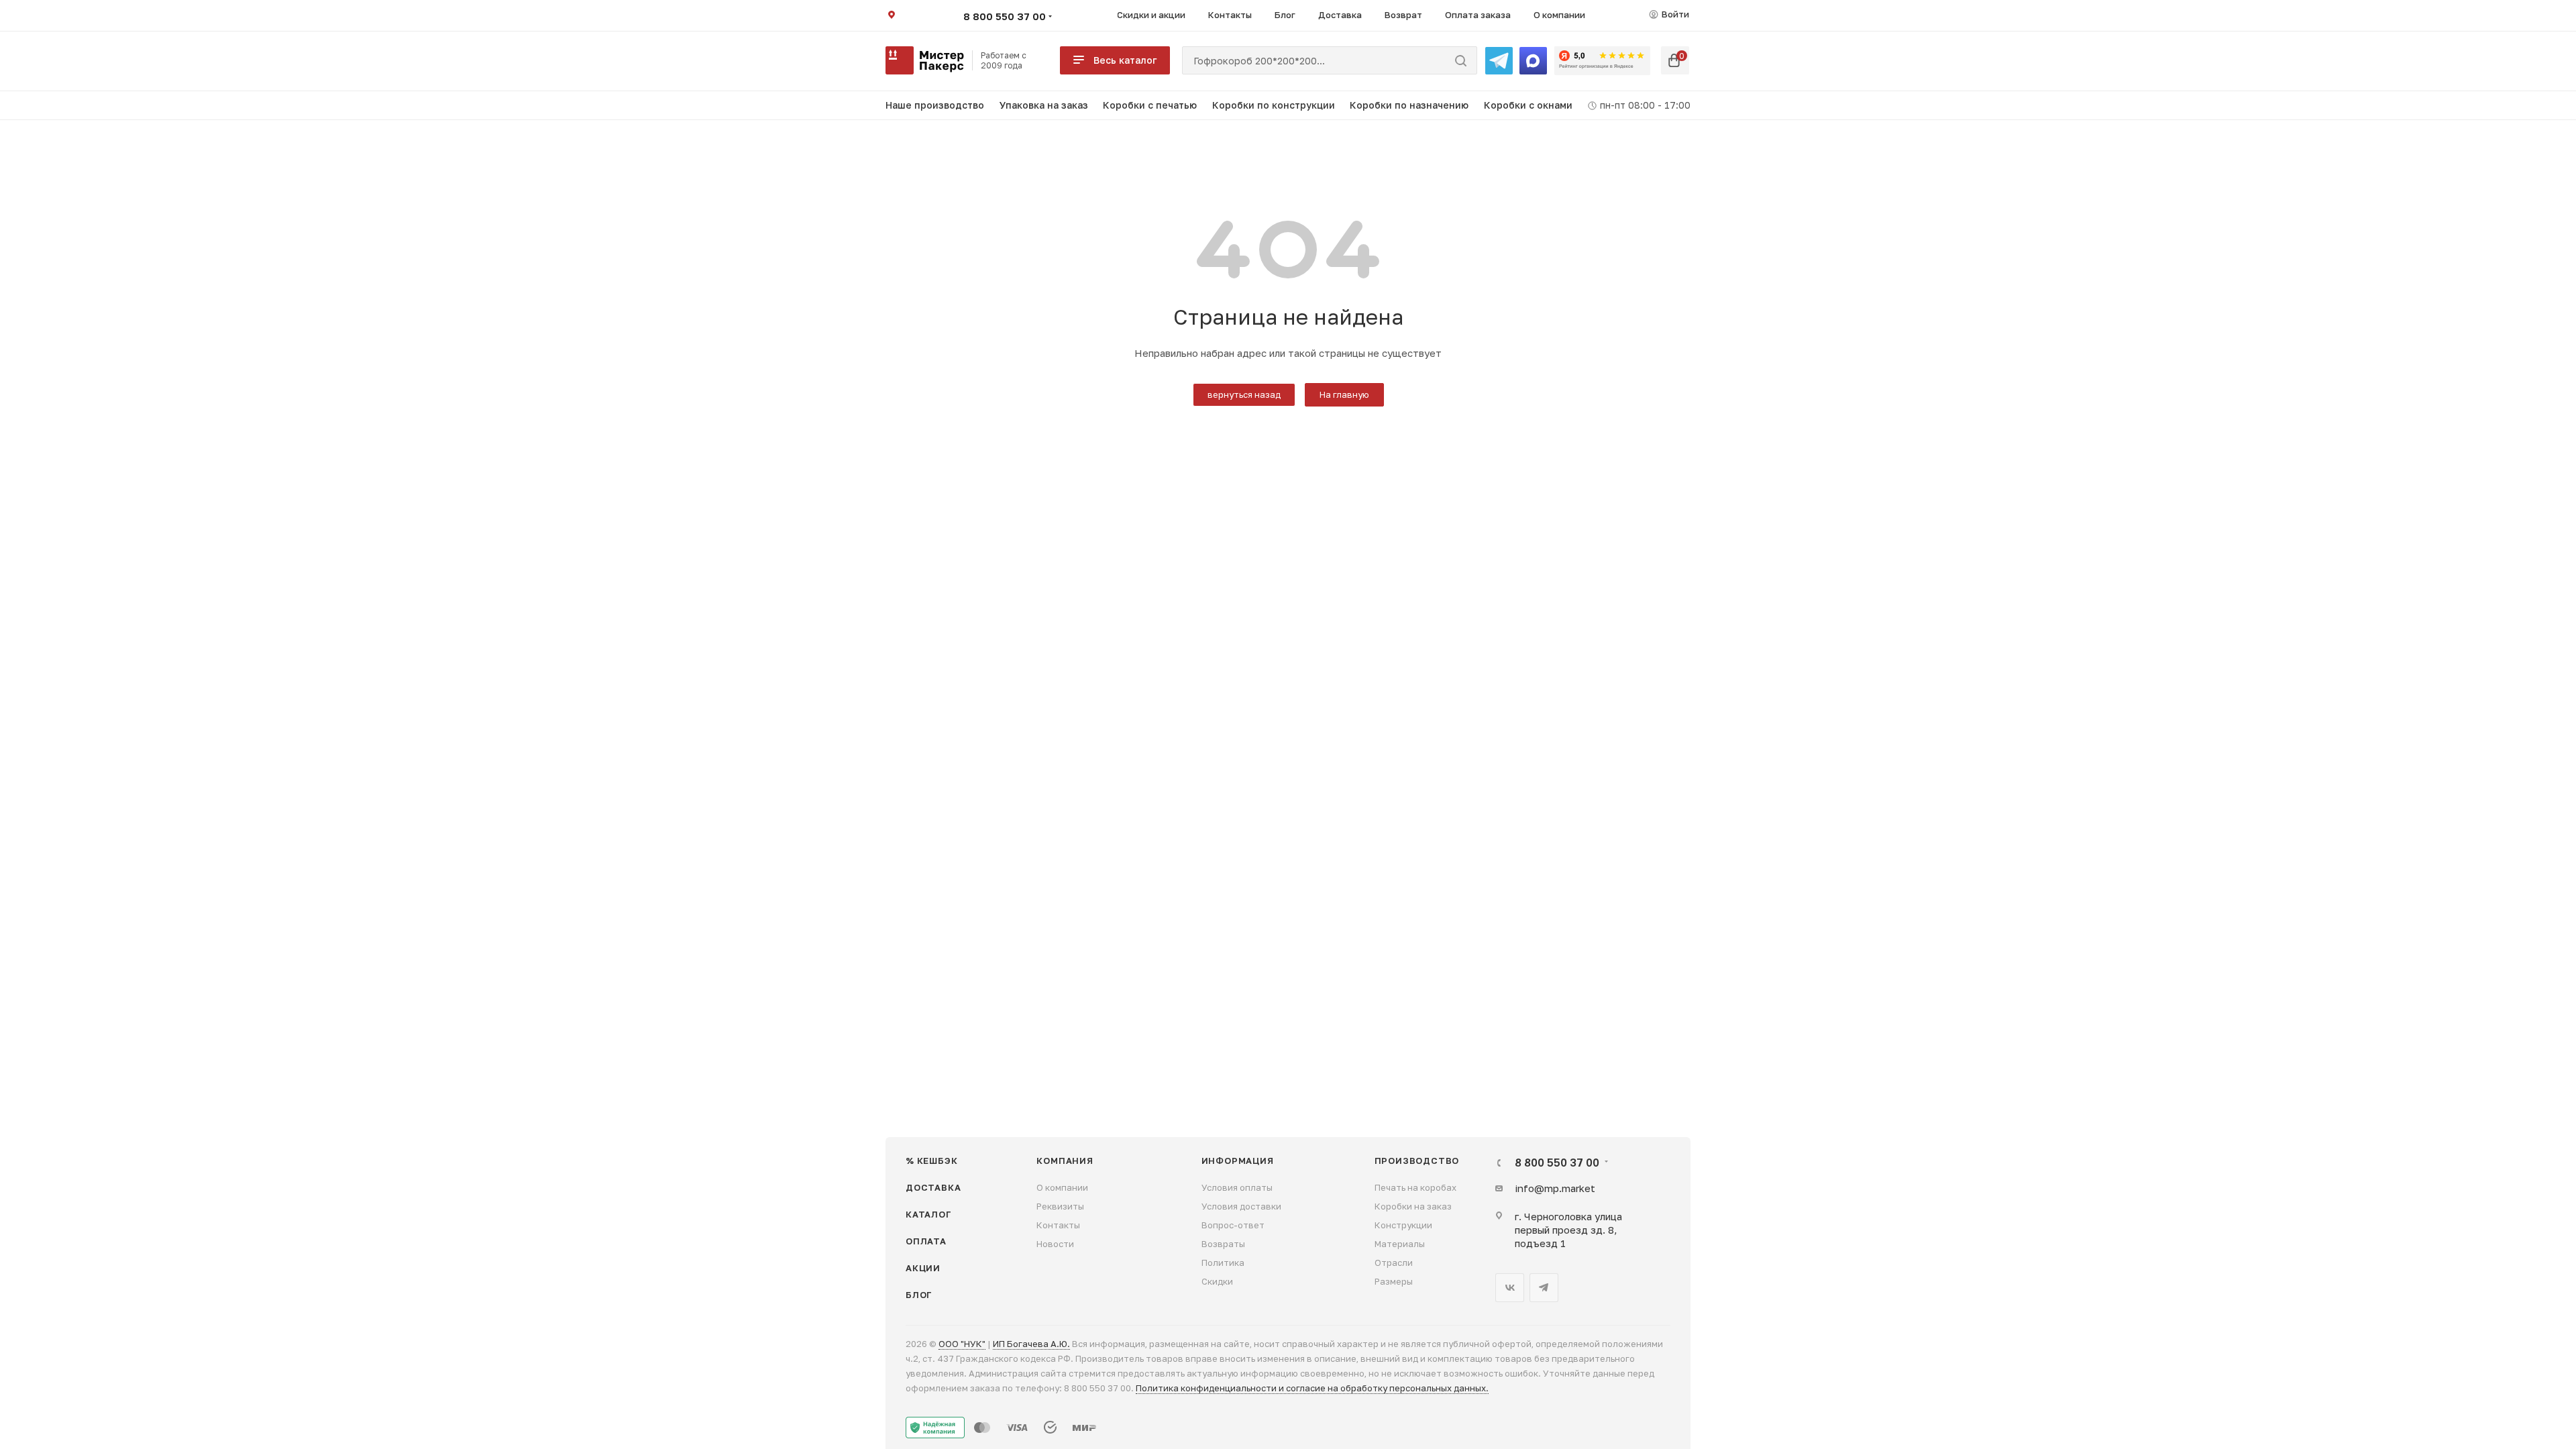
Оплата (926, 1241)
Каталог (929, 1214)
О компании (1062, 1187)
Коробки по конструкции (1274, 105)
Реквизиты (1060, 1206)
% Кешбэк (931, 1161)
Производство (1417, 1161)
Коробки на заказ (1413, 1206)
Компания (1065, 1161)
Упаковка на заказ (1044, 105)
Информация (1238, 1161)
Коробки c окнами (1528, 105)
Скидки (1217, 1281)
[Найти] (1461, 60)
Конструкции (1403, 1225)
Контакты (1058, 1225)
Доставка (933, 1187)
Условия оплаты (1237, 1187)
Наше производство (935, 105)
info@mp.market (1555, 1188)
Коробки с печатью (1150, 105)
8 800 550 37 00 (1005, 16)
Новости (1055, 1244)
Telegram (1544, 1288)
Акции (923, 1268)
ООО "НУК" (962, 1344)
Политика (1223, 1263)
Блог (919, 1295)
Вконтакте (1510, 1288)
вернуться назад (1244, 394)
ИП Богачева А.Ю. (1031, 1344)
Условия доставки (1241, 1206)
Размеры (1394, 1281)
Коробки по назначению (1409, 105)
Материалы (1400, 1244)
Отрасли (1394, 1263)
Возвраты (1223, 1244)
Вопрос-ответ (1233, 1225)
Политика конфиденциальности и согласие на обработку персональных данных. (1312, 1388)
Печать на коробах (1415, 1187)
